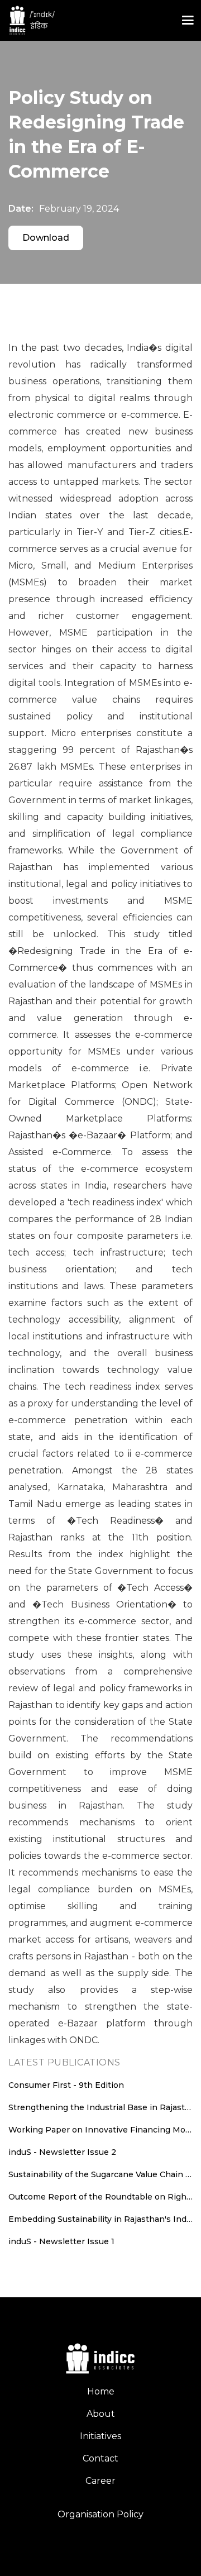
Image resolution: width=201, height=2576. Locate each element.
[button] (188, 20)
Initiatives (100, 2436)
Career (100, 2481)
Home (101, 2391)
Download (46, 238)
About (101, 2414)
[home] (87, 21)
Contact (100, 2458)
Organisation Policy (100, 2514)
